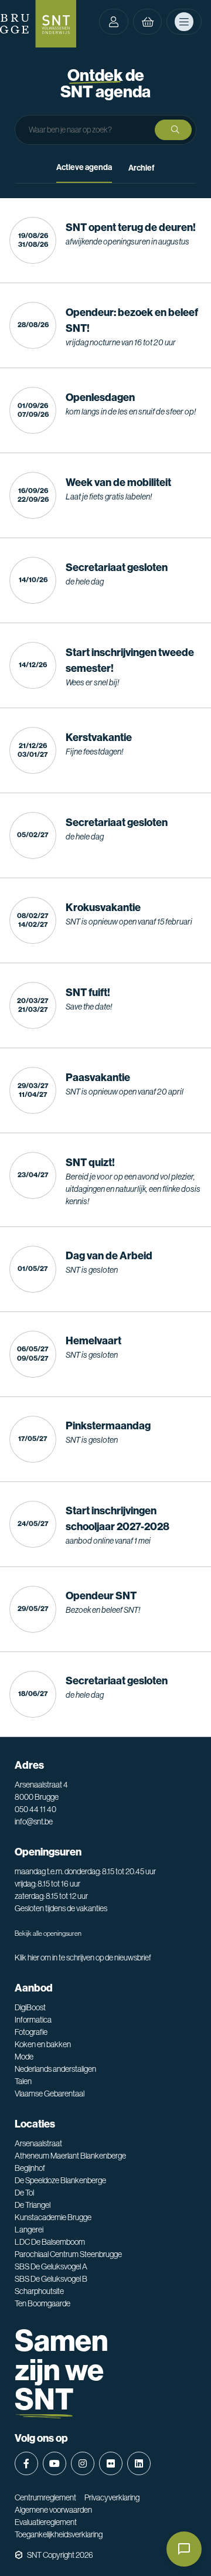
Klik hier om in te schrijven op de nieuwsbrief (83, 1958)
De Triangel (33, 2205)
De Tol (24, 2193)
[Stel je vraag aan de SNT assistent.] (184, 2549)
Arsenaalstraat (38, 2143)
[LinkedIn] (139, 2463)
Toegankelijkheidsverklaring (59, 2534)
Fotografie (31, 2032)
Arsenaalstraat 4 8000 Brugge (41, 1791)
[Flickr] (111, 2463)
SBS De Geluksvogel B (51, 2279)
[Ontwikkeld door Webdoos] (19, 2555)
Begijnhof (30, 2168)
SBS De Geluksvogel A (51, 2266)
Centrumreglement (45, 2497)
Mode (24, 2057)
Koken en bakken (43, 2044)
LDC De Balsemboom (50, 2242)
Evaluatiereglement (46, 2522)
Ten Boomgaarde (42, 2303)
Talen (23, 2081)
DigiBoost (30, 2007)
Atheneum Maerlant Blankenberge (70, 2156)
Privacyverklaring (112, 2497)
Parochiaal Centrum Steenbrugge (68, 2254)
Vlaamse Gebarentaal (50, 2094)
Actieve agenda (84, 167)
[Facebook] (26, 2463)
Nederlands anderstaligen (55, 2069)
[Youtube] (55, 2463)
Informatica (33, 2020)
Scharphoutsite (39, 2291)
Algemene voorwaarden (53, 2510)
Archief (142, 168)
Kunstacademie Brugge (53, 2217)
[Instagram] (83, 2463)
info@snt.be (34, 1821)
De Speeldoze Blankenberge (60, 2180)
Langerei (29, 2230)
